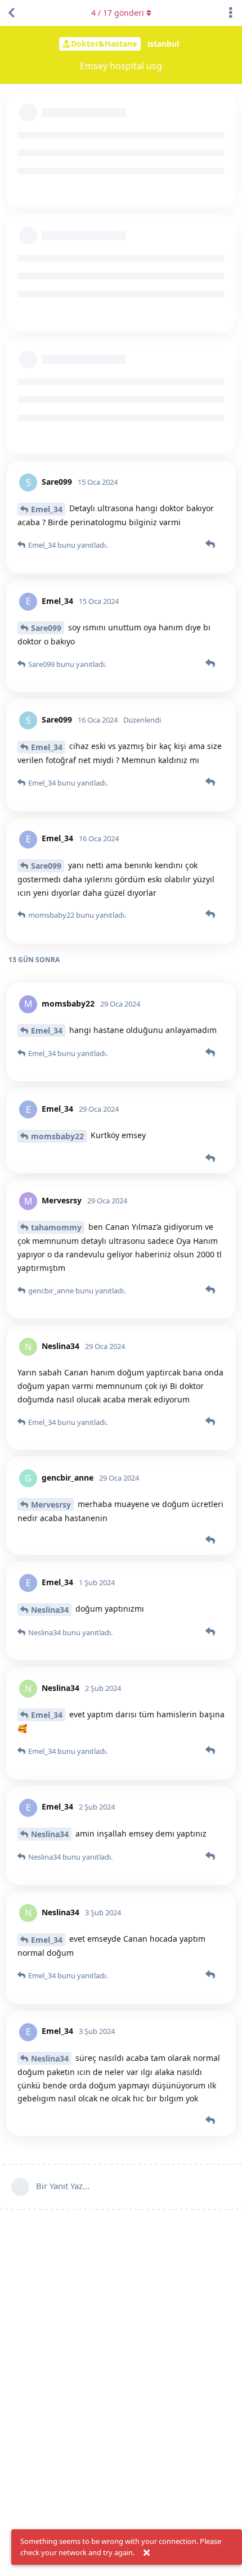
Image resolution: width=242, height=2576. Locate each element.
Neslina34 (50, 1610)
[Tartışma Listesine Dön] (11, 13)
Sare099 (46, 628)
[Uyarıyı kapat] (146, 2553)
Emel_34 (47, 509)
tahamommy (56, 1227)
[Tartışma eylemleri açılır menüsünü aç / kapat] (231, 13)
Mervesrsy (51, 1504)
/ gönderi (118, 13)
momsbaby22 (57, 1136)
